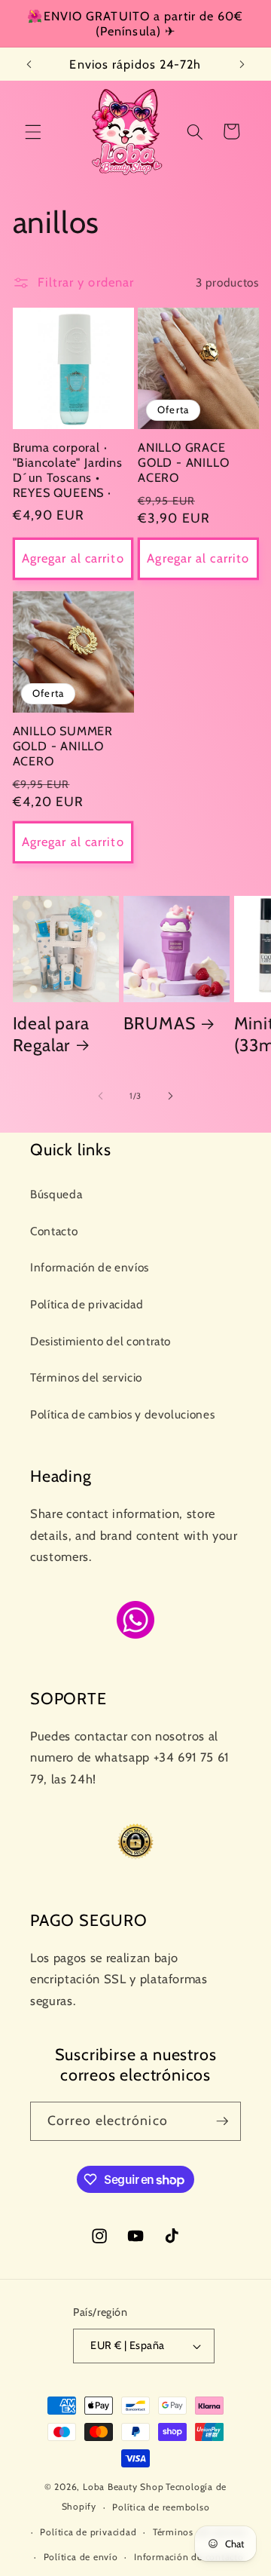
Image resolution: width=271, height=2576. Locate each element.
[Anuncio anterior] (29, 64)
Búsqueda (56, 1194)
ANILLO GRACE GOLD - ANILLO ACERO (184, 462)
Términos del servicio (86, 1377)
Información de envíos (90, 1267)
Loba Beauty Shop (123, 2487)
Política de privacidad (87, 1304)
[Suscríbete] (222, 2121)
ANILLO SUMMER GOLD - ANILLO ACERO (63, 746)
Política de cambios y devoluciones (122, 1414)
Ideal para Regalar (51, 1034)
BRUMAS (160, 1023)
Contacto (54, 1231)
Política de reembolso (161, 2507)
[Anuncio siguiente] (242, 64)
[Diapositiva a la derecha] (170, 1096)
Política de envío (81, 2557)
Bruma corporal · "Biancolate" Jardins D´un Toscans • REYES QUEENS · (68, 470)
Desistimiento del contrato (100, 1341)
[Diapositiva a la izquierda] (101, 1096)
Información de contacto (189, 2557)
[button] (33, 131)
